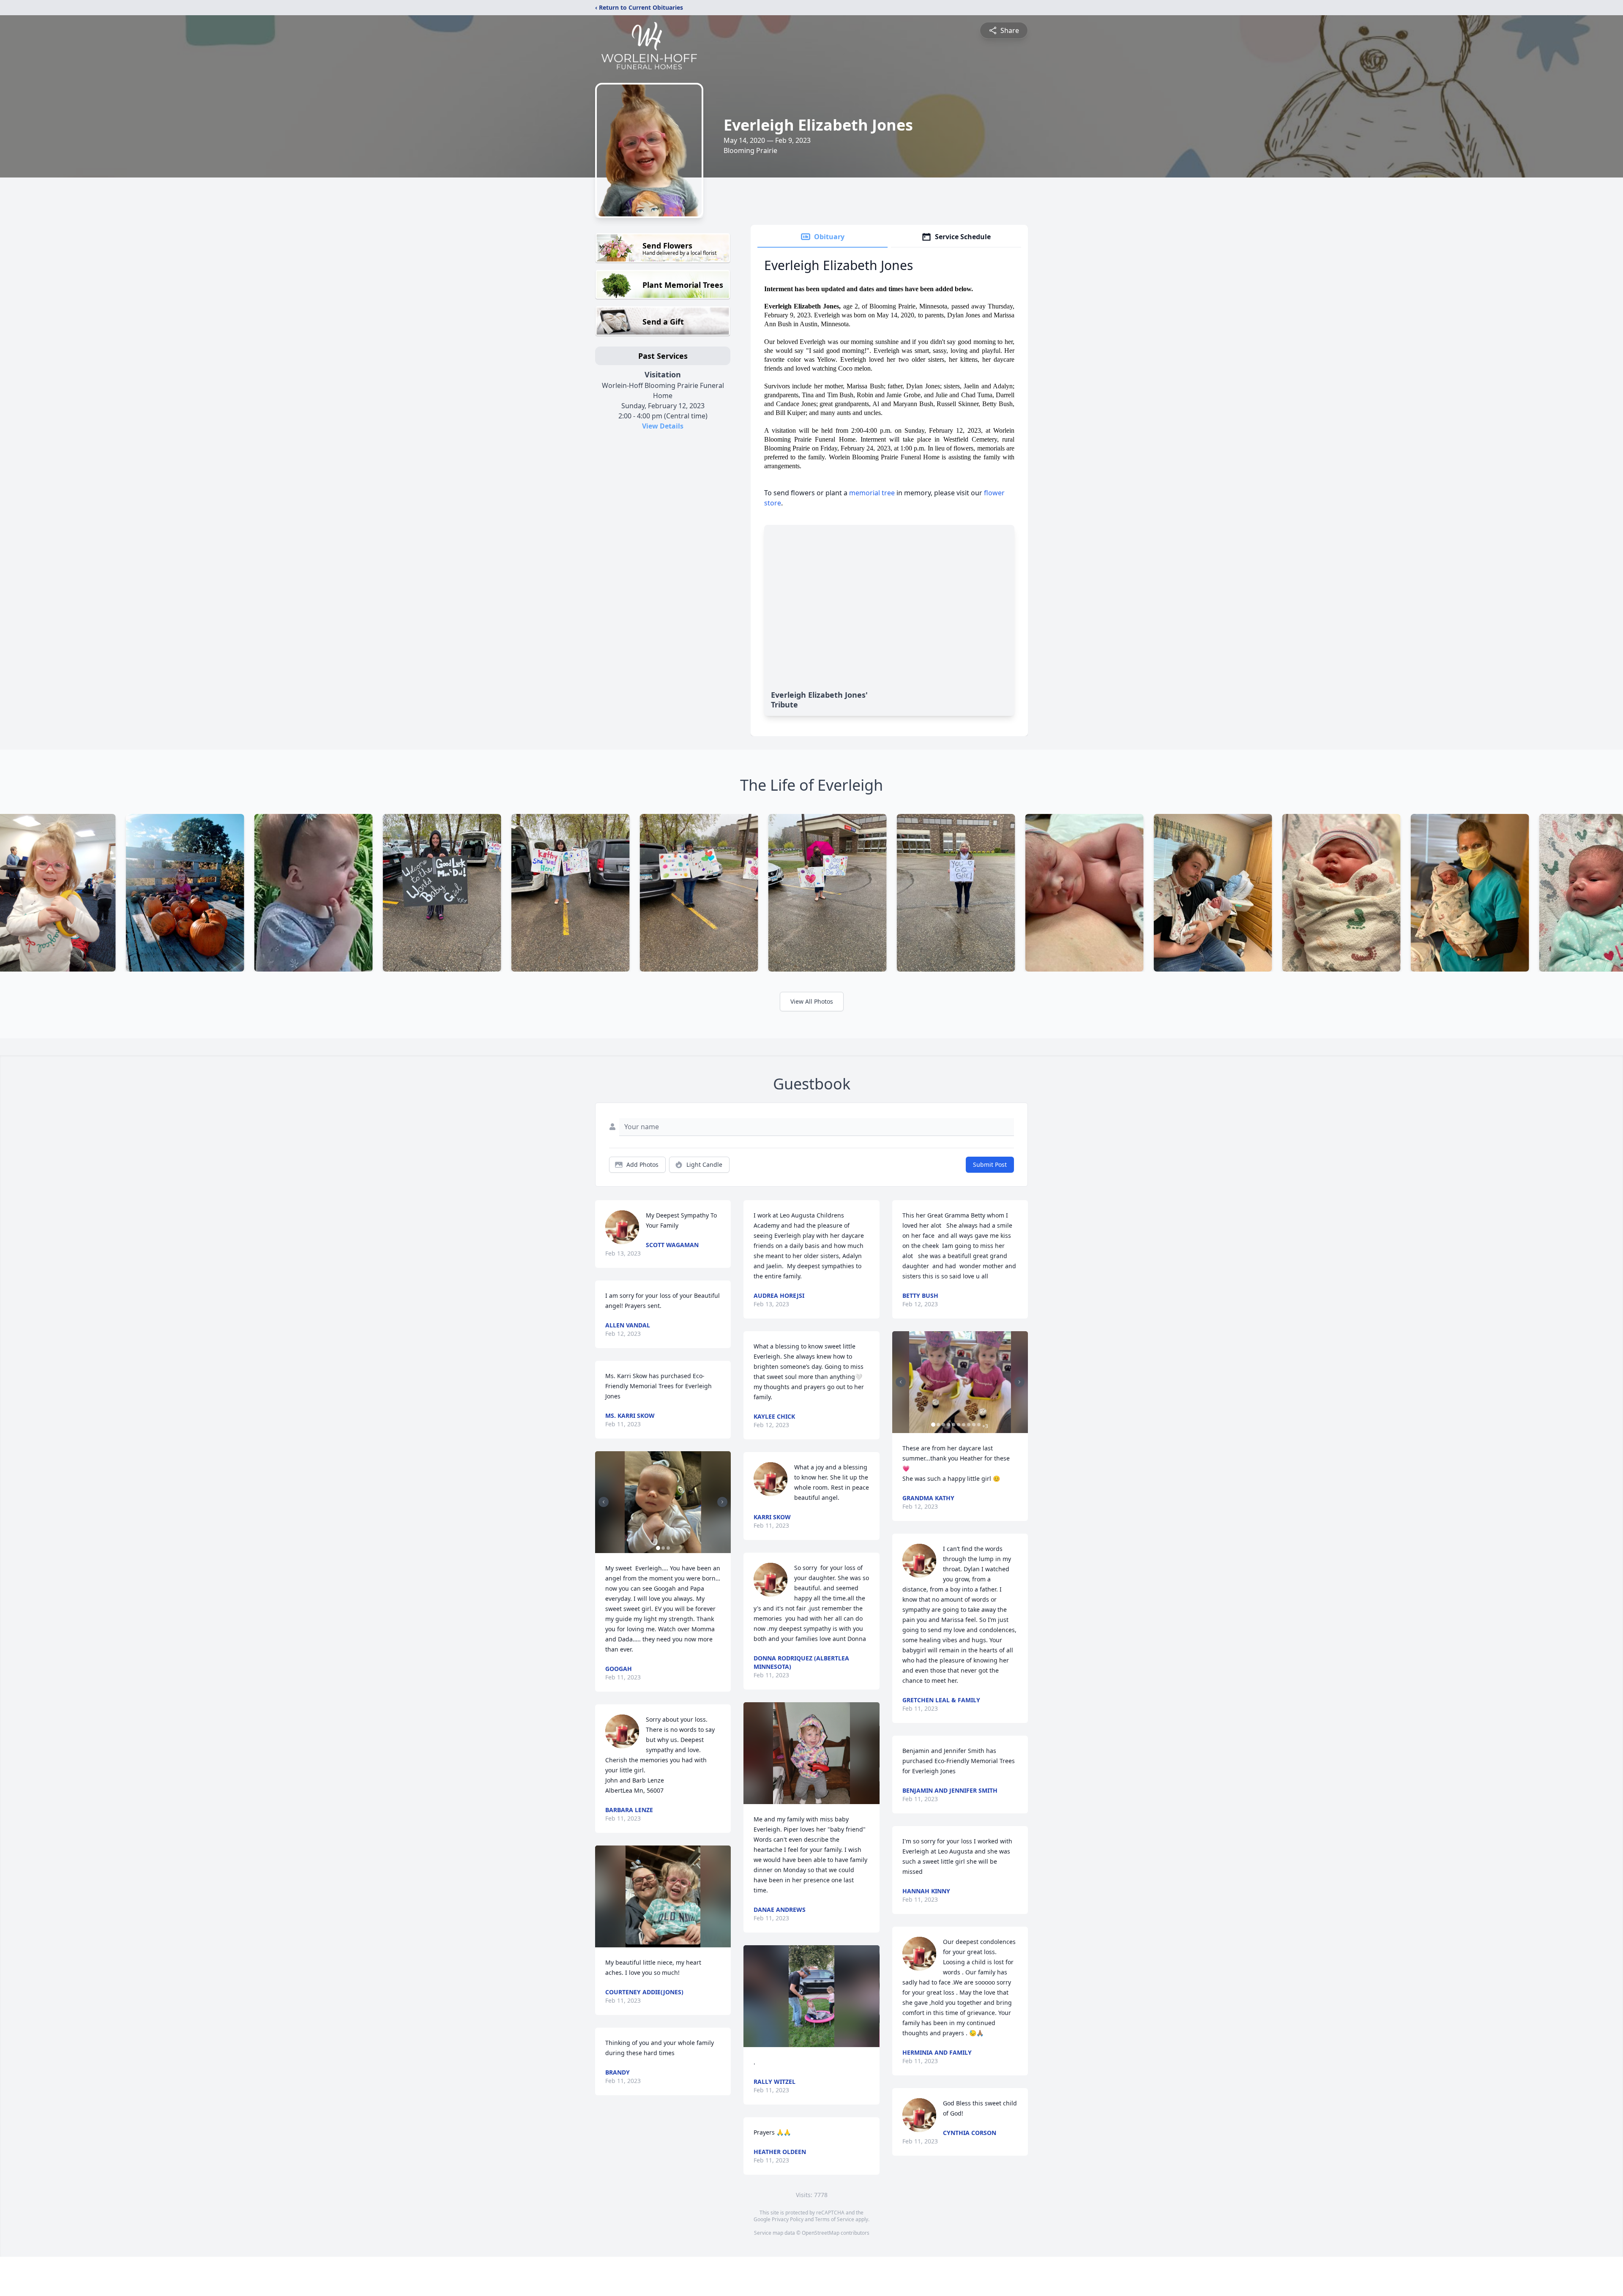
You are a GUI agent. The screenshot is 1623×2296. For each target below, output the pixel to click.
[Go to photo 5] (954, 1425)
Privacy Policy (788, 2219)
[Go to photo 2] (663, 1548)
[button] (663, 1502)
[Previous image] (604, 1502)
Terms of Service (835, 2219)
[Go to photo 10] (979, 1425)
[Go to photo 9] (974, 1425)
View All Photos (812, 1001)
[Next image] (722, 1502)
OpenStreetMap (821, 2233)
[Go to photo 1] (658, 1548)
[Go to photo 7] (964, 1425)
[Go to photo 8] (969, 1425)
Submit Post (990, 1164)
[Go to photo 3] (668, 1548)
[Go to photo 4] (948, 1425)
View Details (663, 426)
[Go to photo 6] (959, 1425)
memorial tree (872, 493)
